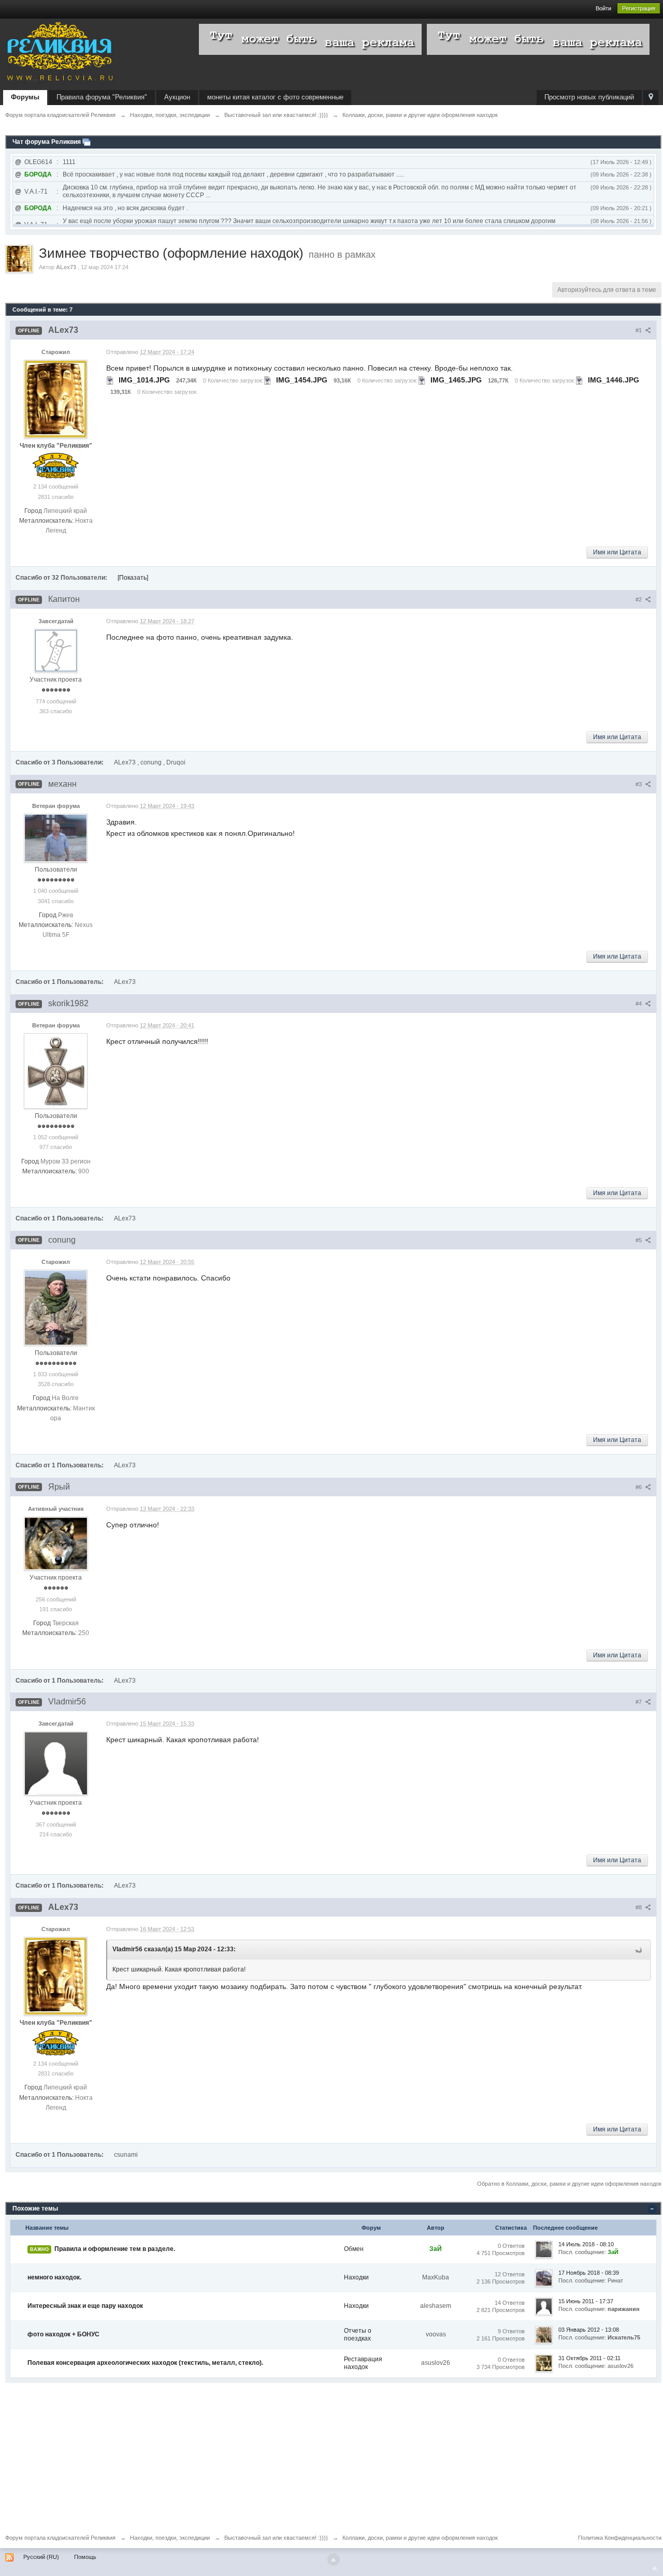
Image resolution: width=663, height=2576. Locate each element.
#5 (639, 1240)
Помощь (85, 2557)
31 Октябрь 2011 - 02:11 (589, 2358)
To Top (655, 2568)
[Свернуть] (652, 2209)
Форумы (25, 97)
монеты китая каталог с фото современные (275, 97)
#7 (639, 1702)
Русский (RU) (41, 2557)
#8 (639, 1907)
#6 (639, 1487)
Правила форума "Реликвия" (102, 97)
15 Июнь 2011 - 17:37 (586, 2301)
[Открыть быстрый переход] (651, 98)
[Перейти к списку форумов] (59, 53)
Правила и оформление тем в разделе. (115, 2249)
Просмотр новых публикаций (589, 97)
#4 (639, 1004)
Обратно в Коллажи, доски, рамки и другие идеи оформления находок (569, 2184)
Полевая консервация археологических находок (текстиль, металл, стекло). (145, 2363)
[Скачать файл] (110, 380)
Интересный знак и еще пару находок (85, 2306)
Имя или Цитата (617, 552)
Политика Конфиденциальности (620, 2538)
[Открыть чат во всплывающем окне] (87, 142)
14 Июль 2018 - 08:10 (586, 2244)
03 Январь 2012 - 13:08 (589, 2330)
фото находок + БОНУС (63, 2334)
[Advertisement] (316, 2455)
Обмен (354, 2249)
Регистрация (639, 8)
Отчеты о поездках (358, 2335)
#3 (639, 784)
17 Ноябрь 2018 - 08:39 (589, 2273)
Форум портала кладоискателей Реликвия (60, 2538)
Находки (356, 2277)
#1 (639, 330)
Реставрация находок (363, 2363)
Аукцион (177, 97)
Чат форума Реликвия (47, 142)
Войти (603, 8)
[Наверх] (334, 2559)
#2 (639, 599)
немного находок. (54, 2277)
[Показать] (133, 578)
